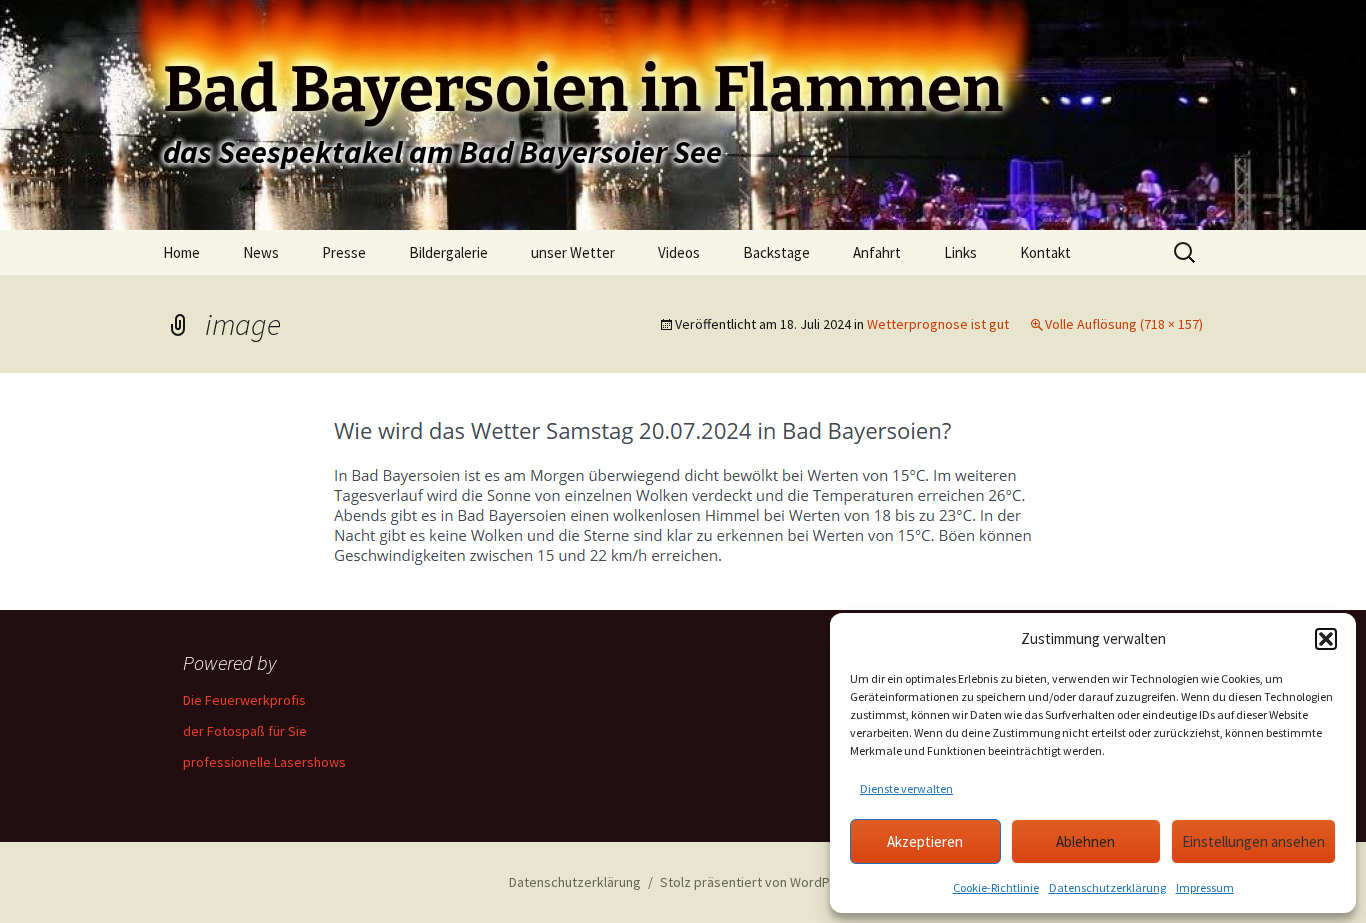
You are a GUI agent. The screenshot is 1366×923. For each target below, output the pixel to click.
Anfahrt (877, 252)
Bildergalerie (448, 252)
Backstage (776, 252)
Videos (679, 252)
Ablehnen (1085, 841)
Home (181, 252)
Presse (344, 252)
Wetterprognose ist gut (938, 324)
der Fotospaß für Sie (245, 731)
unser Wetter (573, 252)
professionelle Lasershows (264, 762)
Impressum (1205, 887)
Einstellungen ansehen (1253, 841)
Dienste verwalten (906, 788)
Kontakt (1045, 252)
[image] (683, 489)
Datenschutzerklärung (1107, 887)
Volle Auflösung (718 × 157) (1124, 324)
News (261, 252)
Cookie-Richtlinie (996, 887)
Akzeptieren (925, 841)
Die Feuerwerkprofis (244, 700)
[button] (1326, 639)
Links (960, 252)
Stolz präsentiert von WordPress (758, 882)
